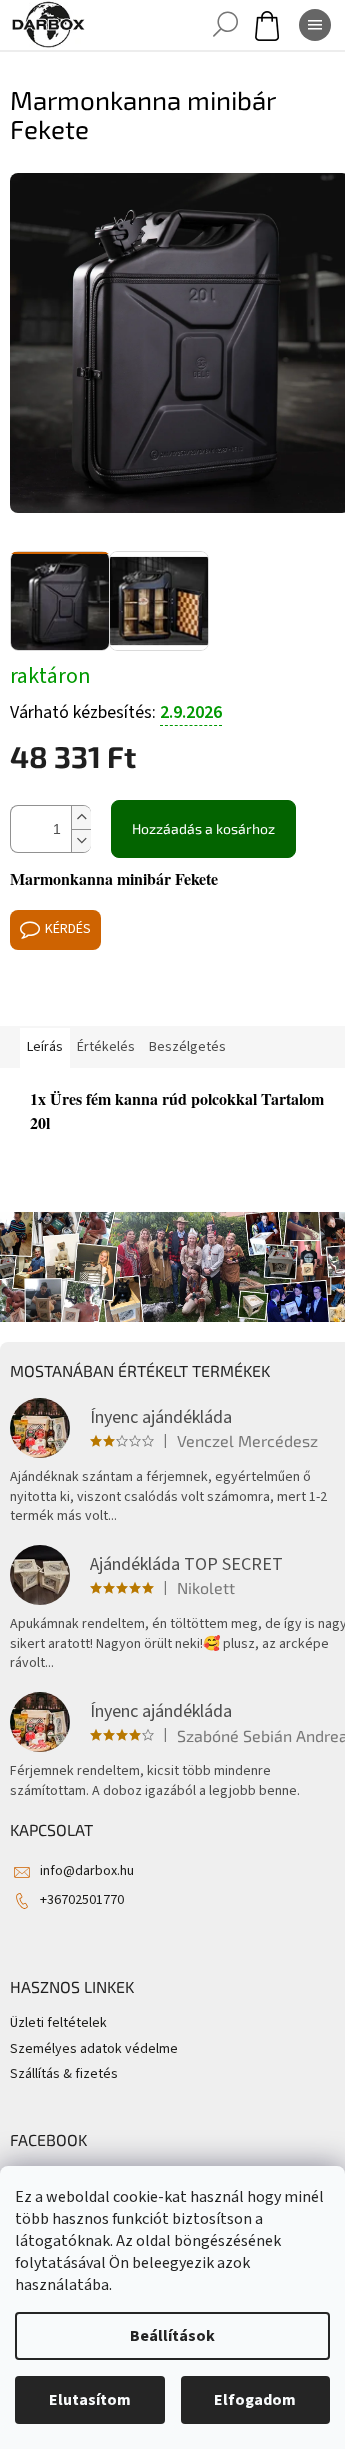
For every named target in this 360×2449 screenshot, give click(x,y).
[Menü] (315, 25)
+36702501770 (82, 1900)
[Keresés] (225, 25)
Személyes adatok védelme (94, 2049)
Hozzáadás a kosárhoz (203, 828)
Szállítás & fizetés (64, 2074)
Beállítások (172, 2336)
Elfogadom (255, 2400)
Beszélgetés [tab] (187, 1047)
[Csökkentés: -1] (81, 840)
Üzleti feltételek (58, 2023)
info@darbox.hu (87, 1871)
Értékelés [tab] (106, 1047)
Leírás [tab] (45, 1047)
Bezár (146, 997)
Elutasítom (90, 2400)
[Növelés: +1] (81, 817)
